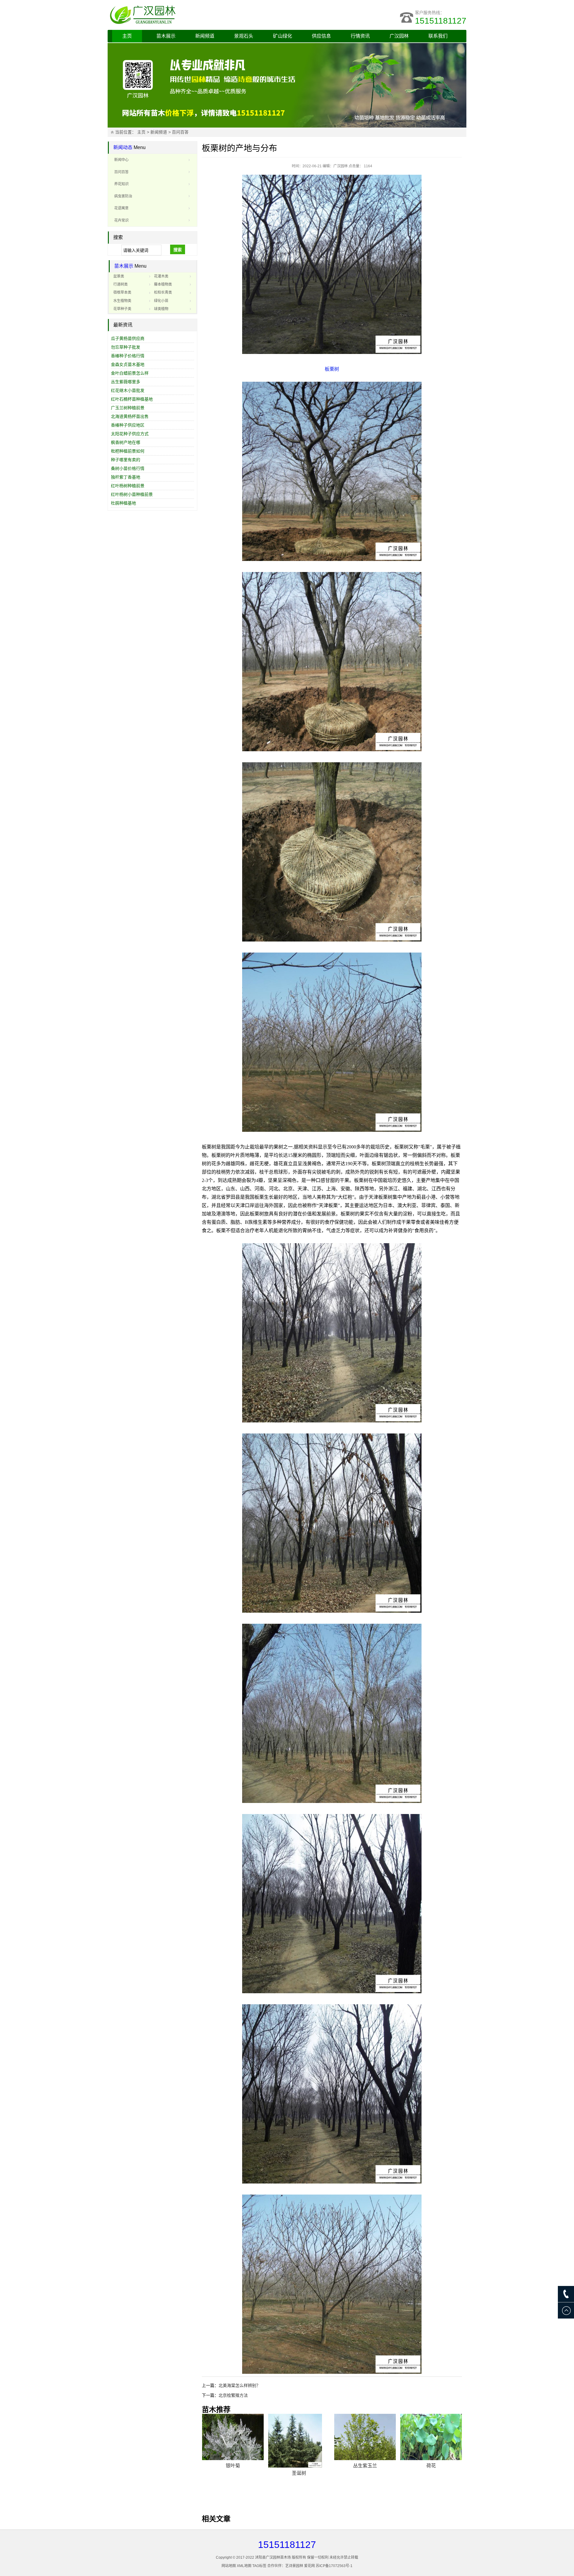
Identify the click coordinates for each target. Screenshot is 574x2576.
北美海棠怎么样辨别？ (239, 2385)
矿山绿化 (283, 36)
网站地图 (229, 2566)
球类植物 (161, 309)
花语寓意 (121, 208)
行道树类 (120, 284)
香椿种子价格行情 (128, 356)
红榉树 (431, 2466)
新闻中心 (121, 160)
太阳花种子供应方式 (130, 434)
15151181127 (441, 21)
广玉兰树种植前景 (128, 408)
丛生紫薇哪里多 (126, 382)
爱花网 (309, 2566)
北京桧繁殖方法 (233, 2395)
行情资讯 (360, 36)
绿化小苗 (161, 301)
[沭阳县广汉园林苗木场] (182, 15)
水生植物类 (122, 301)
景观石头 (244, 36)
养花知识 (121, 184)
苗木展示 (166, 36)
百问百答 (180, 132)
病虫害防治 (123, 196)
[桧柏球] (233, 2437)
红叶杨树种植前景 (128, 486)
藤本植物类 (163, 284)
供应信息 (321, 36)
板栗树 (332, 369)
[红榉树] (431, 2437)
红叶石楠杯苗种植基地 (132, 399)
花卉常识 (121, 220)
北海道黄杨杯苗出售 (130, 416)
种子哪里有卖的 (126, 460)
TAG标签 (259, 2566)
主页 (127, 36)
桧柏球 (233, 2466)
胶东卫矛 (365, 2473)
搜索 (178, 250)
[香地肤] (299, 2437)
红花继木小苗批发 (128, 390)
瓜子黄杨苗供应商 (128, 338)
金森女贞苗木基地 (128, 364)
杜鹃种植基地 (123, 503)
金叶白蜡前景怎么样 (130, 373)
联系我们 (438, 36)
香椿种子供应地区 (128, 425)
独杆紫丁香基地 (126, 477)
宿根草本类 (122, 292)
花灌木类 (161, 276)
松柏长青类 (163, 292)
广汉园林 (399, 36)
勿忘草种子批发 (126, 347)
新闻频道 (205, 36)
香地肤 (299, 2466)
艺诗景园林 (294, 2566)
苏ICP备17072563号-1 (334, 2566)
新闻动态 (123, 147)
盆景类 (119, 276)
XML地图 (244, 2566)
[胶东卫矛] (365, 2441)
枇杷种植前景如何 (128, 451)
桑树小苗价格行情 (128, 468)
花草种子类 (122, 309)
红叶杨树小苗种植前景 (132, 494)
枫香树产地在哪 (126, 442)
